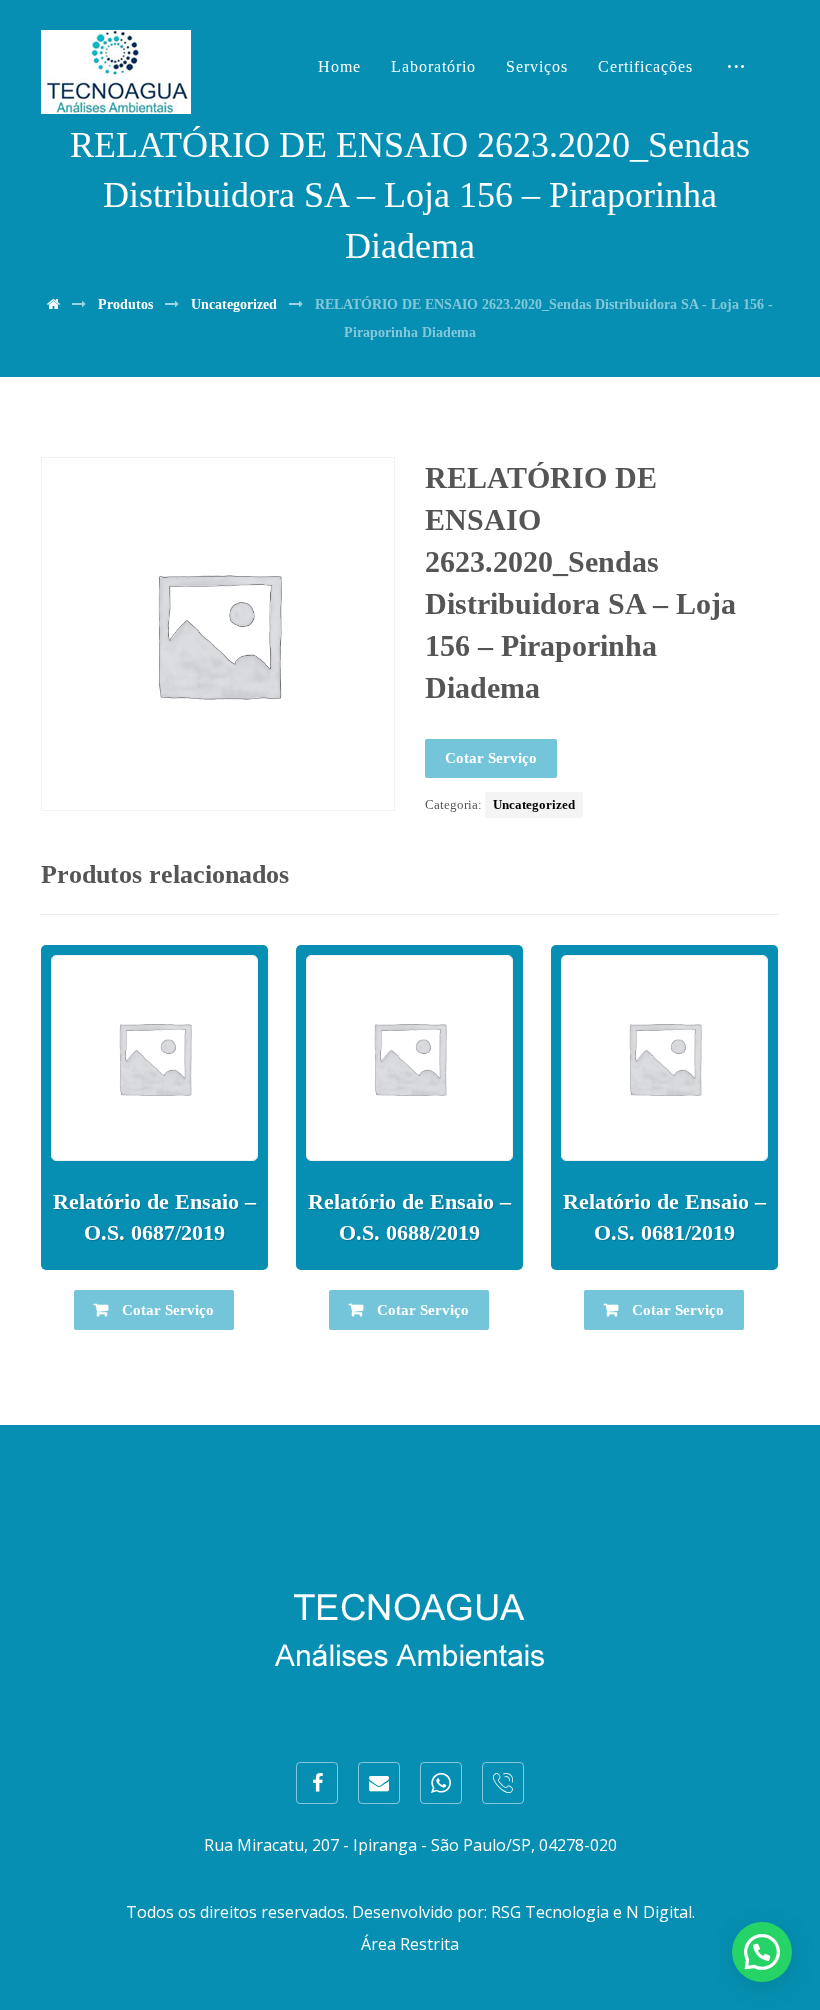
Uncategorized (534, 804)
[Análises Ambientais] (116, 72)
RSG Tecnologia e (556, 1912)
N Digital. (660, 1912)
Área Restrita (410, 1944)
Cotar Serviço (491, 758)
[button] (762, 1952)
